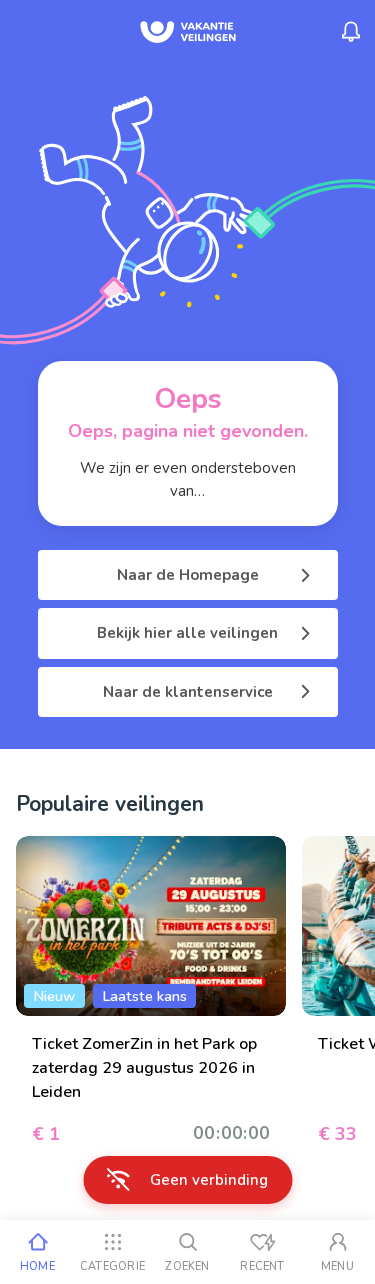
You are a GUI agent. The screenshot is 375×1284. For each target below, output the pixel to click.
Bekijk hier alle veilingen (187, 633)
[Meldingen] (351, 32)
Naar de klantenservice (188, 692)
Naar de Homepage (188, 575)
